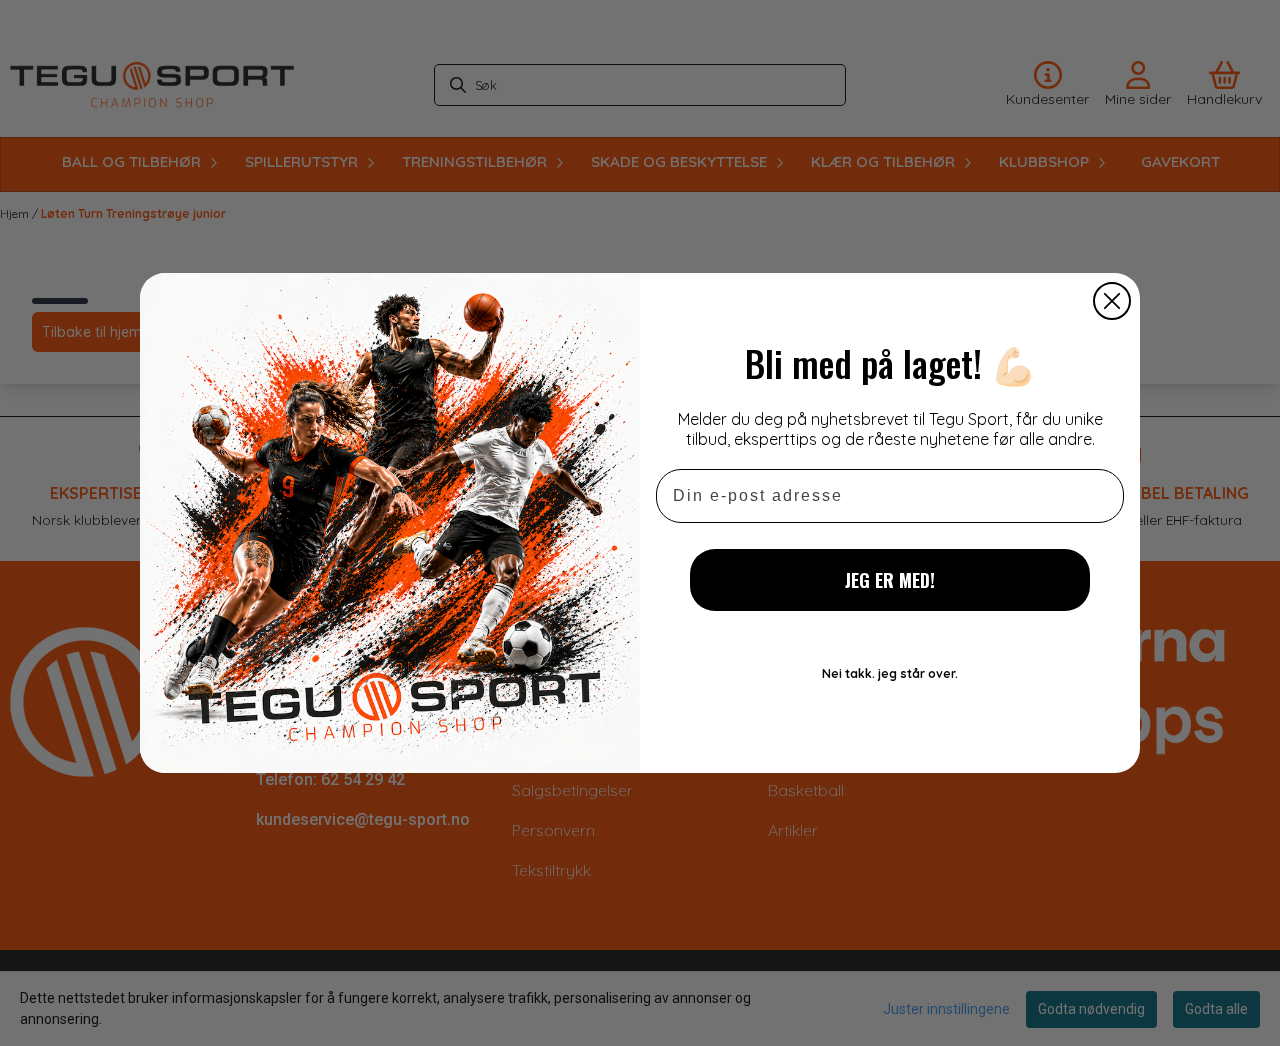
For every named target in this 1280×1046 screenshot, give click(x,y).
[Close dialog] (1112, 301)
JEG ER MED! (890, 580)
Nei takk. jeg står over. (890, 673)
